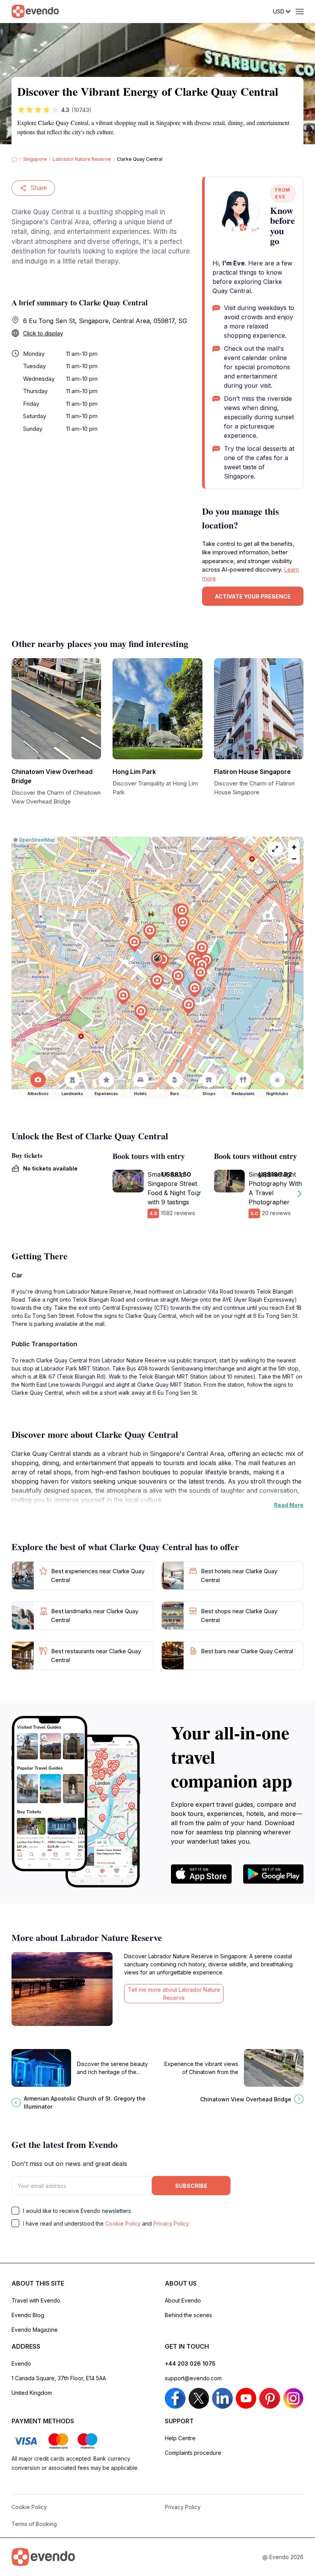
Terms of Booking (34, 2524)
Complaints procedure (193, 2453)
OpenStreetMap (37, 840)
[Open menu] (300, 12)
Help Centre (180, 2438)
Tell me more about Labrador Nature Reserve (174, 1994)
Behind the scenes (188, 2315)
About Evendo (183, 2300)
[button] (157, 960)
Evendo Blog (28, 2315)
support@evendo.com (193, 2378)
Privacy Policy (171, 2223)
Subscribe (191, 2186)
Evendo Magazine (35, 2330)
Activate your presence (253, 596)
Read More (289, 1505)
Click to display (43, 333)
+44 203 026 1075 (190, 2363)
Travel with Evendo (36, 2300)
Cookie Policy (123, 2223)
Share (39, 188)
